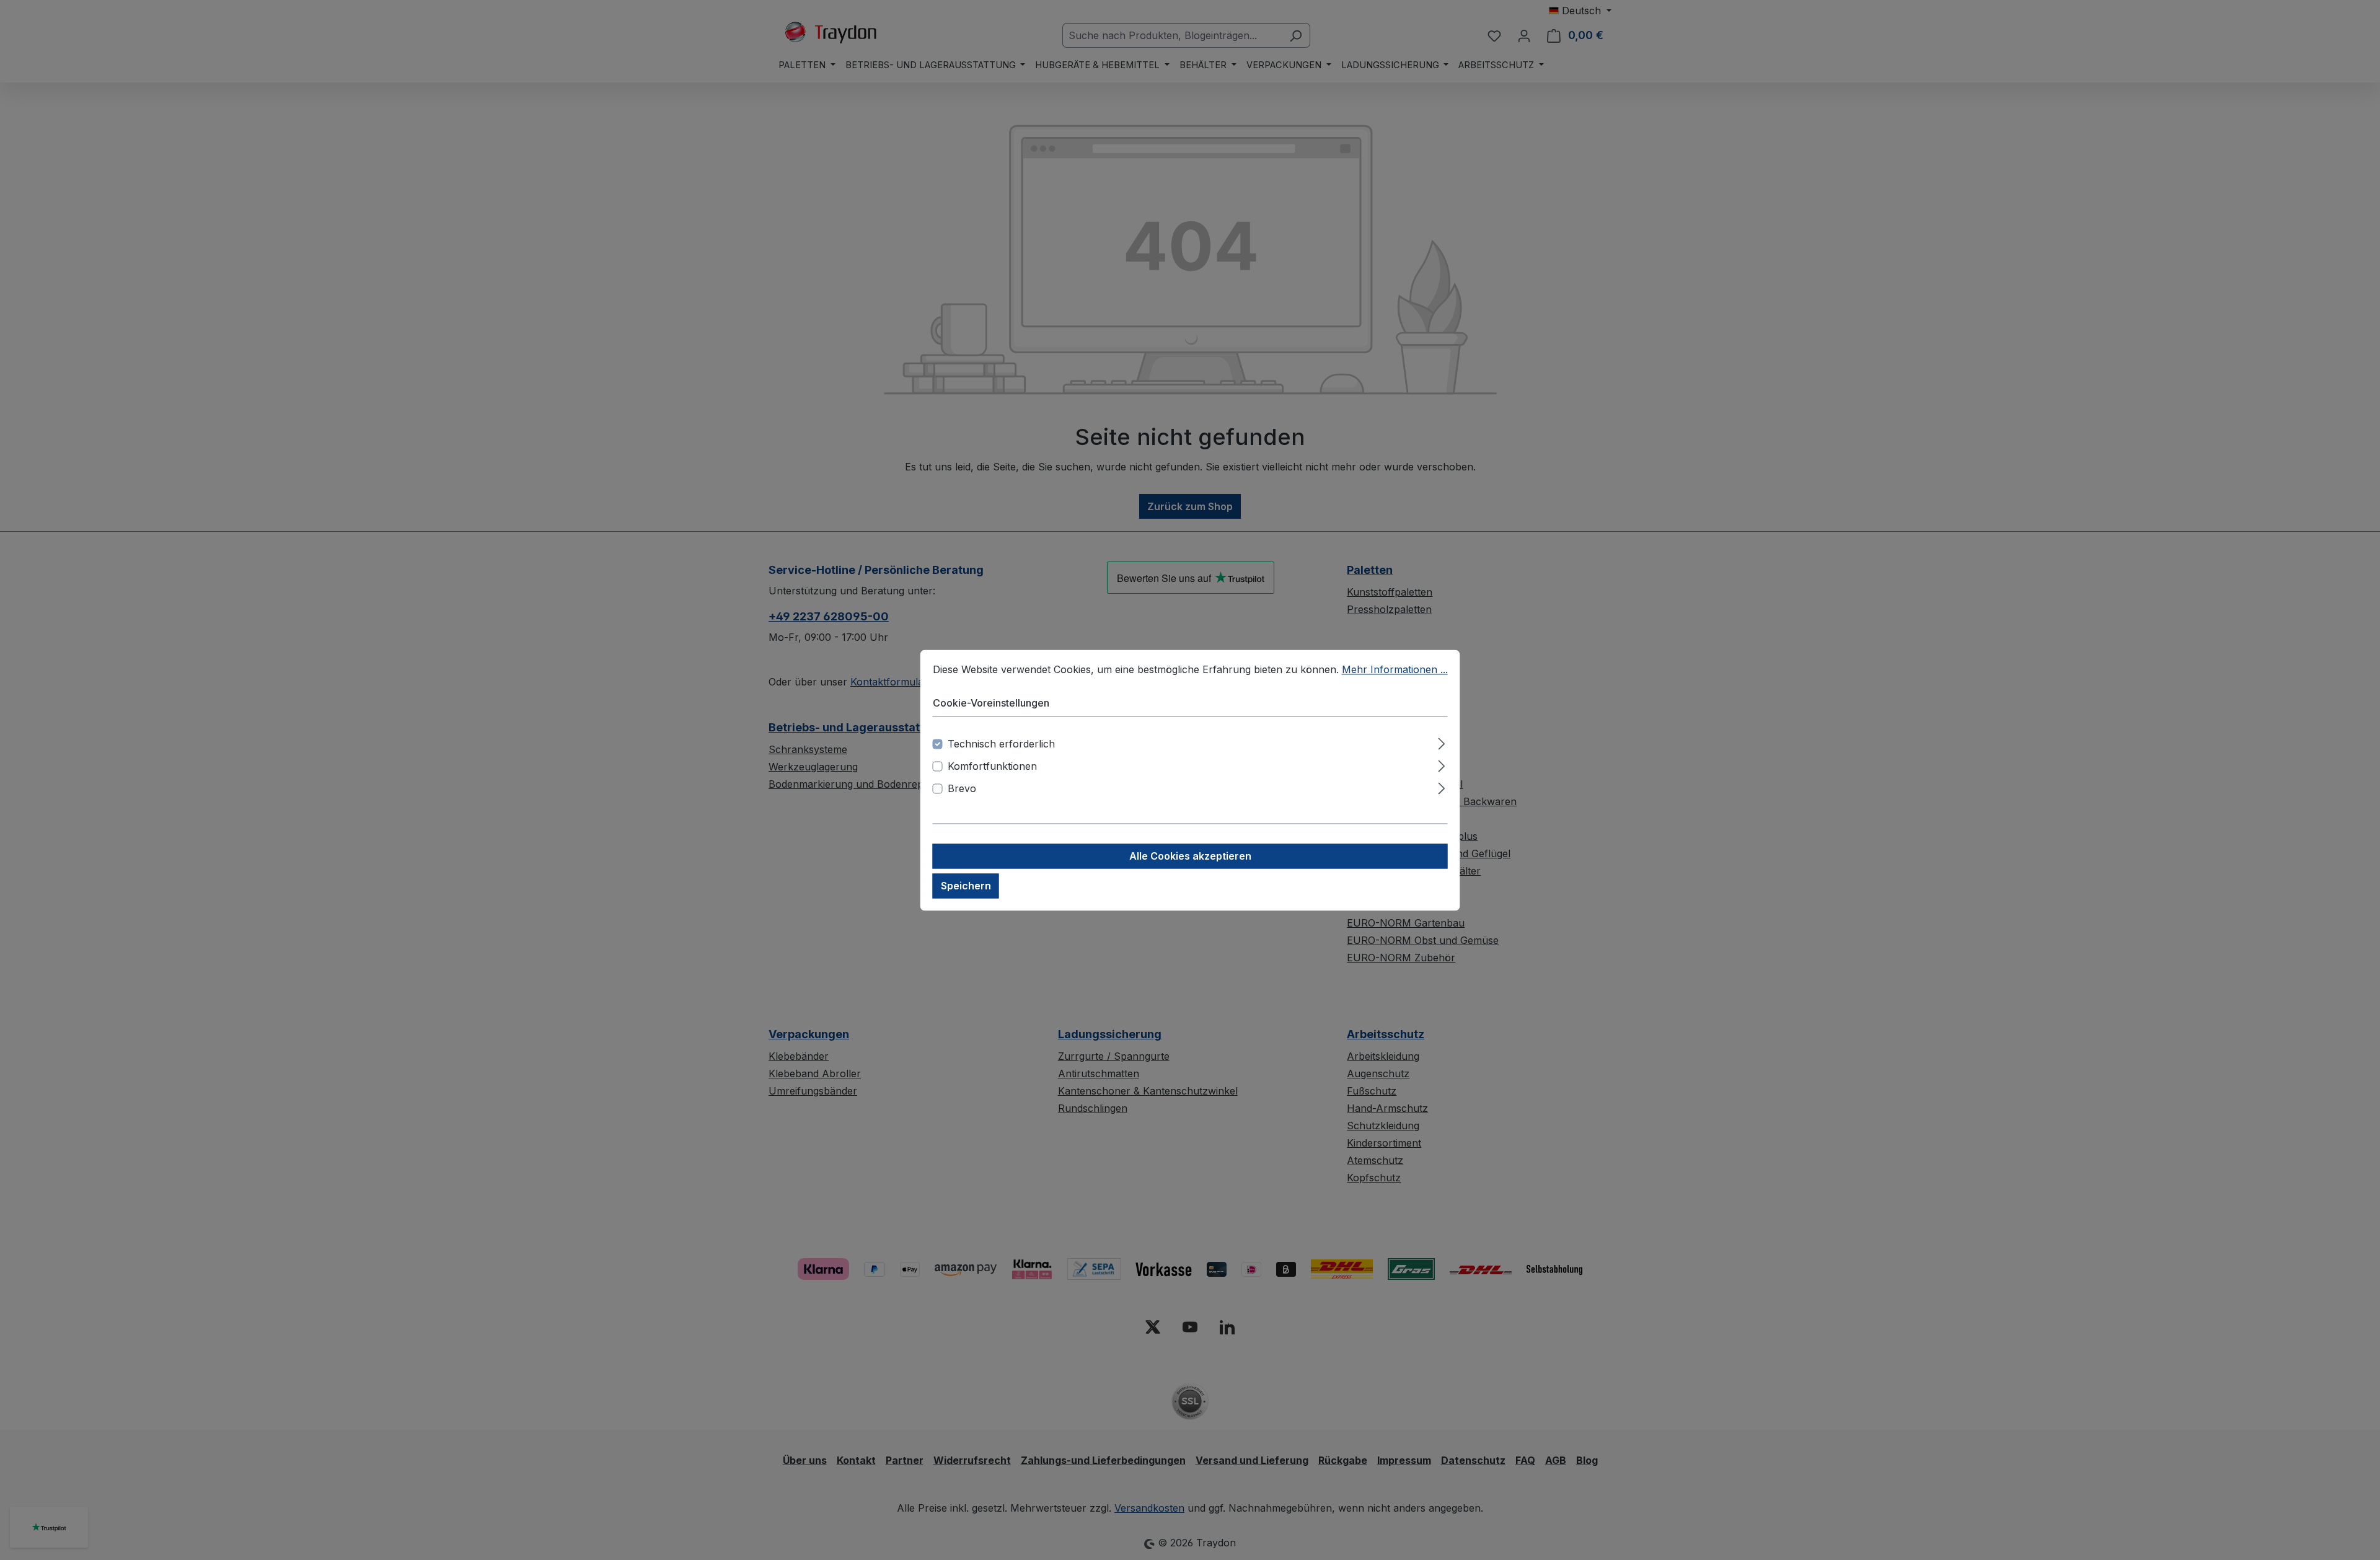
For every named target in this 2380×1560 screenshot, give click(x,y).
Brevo (962, 788)
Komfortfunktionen (992, 766)
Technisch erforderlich (1001, 744)
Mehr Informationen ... (1395, 669)
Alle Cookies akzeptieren (1190, 856)
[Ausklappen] (1441, 742)
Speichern (966, 886)
